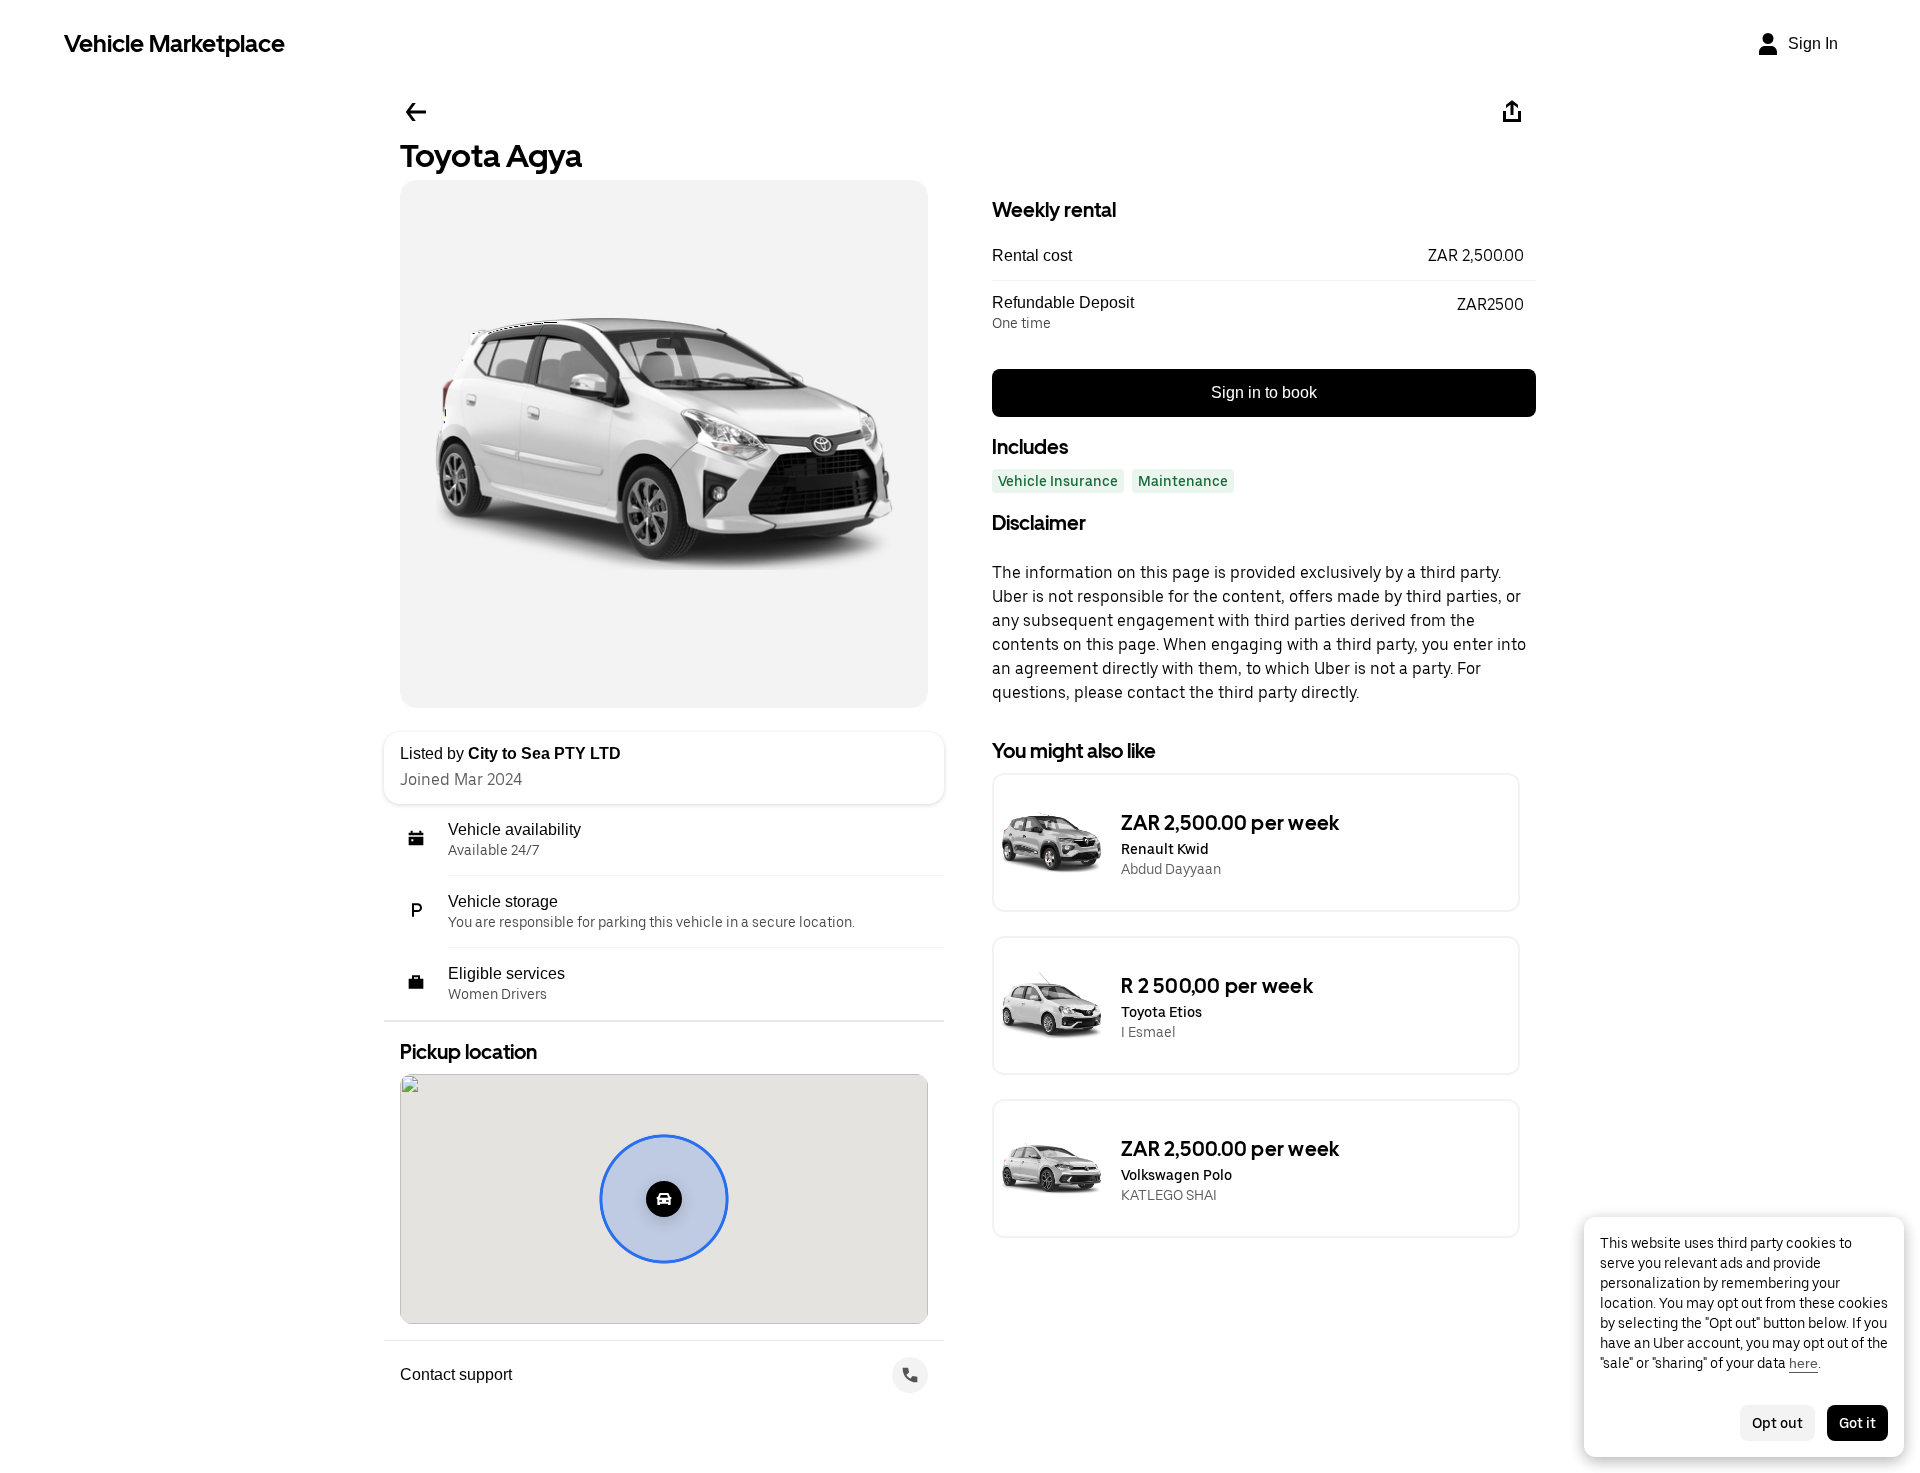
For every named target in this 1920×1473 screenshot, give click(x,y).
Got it (1857, 1423)
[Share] (1512, 112)
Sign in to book (1264, 392)
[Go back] (416, 112)
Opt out (1777, 1423)
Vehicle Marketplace (174, 43)
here (1803, 1363)
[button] (1264, 256)
